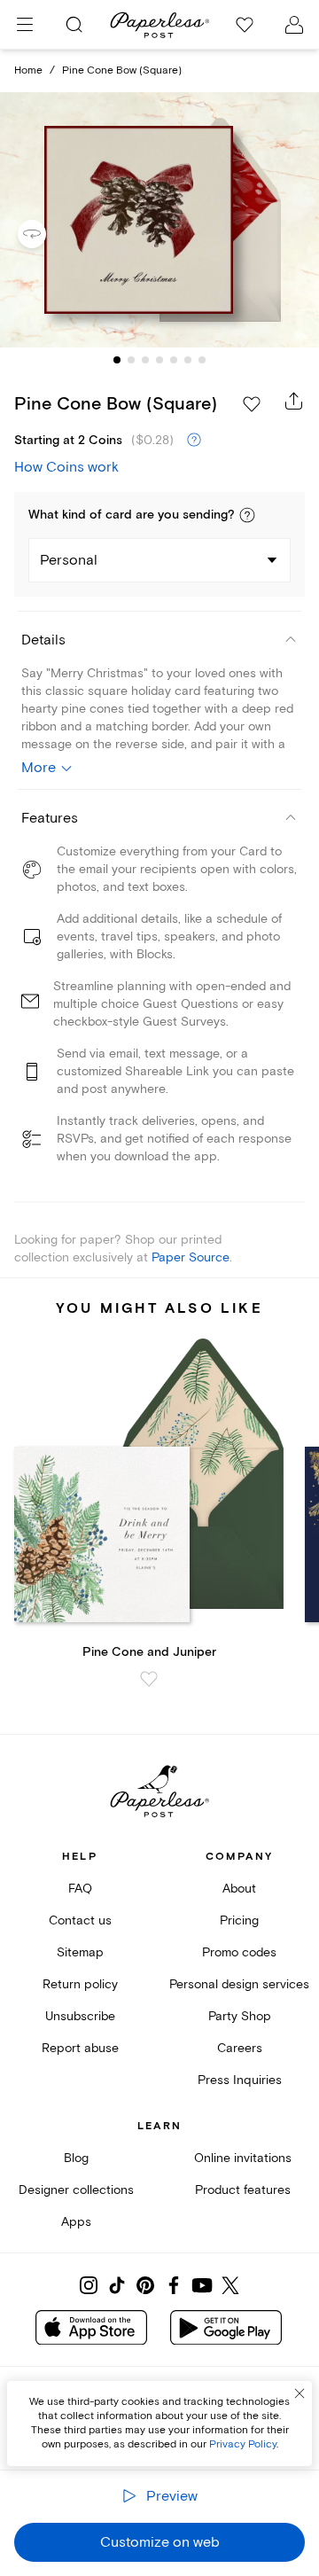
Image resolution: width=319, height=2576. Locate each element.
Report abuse (80, 2048)
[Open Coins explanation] (194, 441)
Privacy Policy (243, 2444)
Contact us (80, 1920)
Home (28, 70)
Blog (76, 2158)
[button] (247, 515)
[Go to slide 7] (202, 360)
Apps (76, 2222)
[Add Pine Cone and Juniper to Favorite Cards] (149, 1679)
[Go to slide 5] (174, 360)
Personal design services (239, 1984)
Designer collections (76, 2190)
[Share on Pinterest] (145, 2285)
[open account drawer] (294, 25)
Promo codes (239, 1952)
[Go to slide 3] (145, 360)
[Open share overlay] (294, 401)
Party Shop (240, 2016)
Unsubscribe (80, 2016)
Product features (243, 2190)
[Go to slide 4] (159, 360)
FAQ (80, 1889)
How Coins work (66, 467)
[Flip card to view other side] (46, 234)
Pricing (239, 1920)
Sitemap (80, 1952)
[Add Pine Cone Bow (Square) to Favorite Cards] (252, 404)
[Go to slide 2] (131, 360)
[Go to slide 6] (188, 360)
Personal (69, 560)
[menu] (25, 25)
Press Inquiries (240, 2080)
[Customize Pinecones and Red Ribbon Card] (159, 220)
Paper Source (191, 1257)
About (239, 1889)
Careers (240, 2048)
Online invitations (243, 2158)
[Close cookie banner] (300, 2393)
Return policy (80, 1984)
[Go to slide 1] (117, 360)
